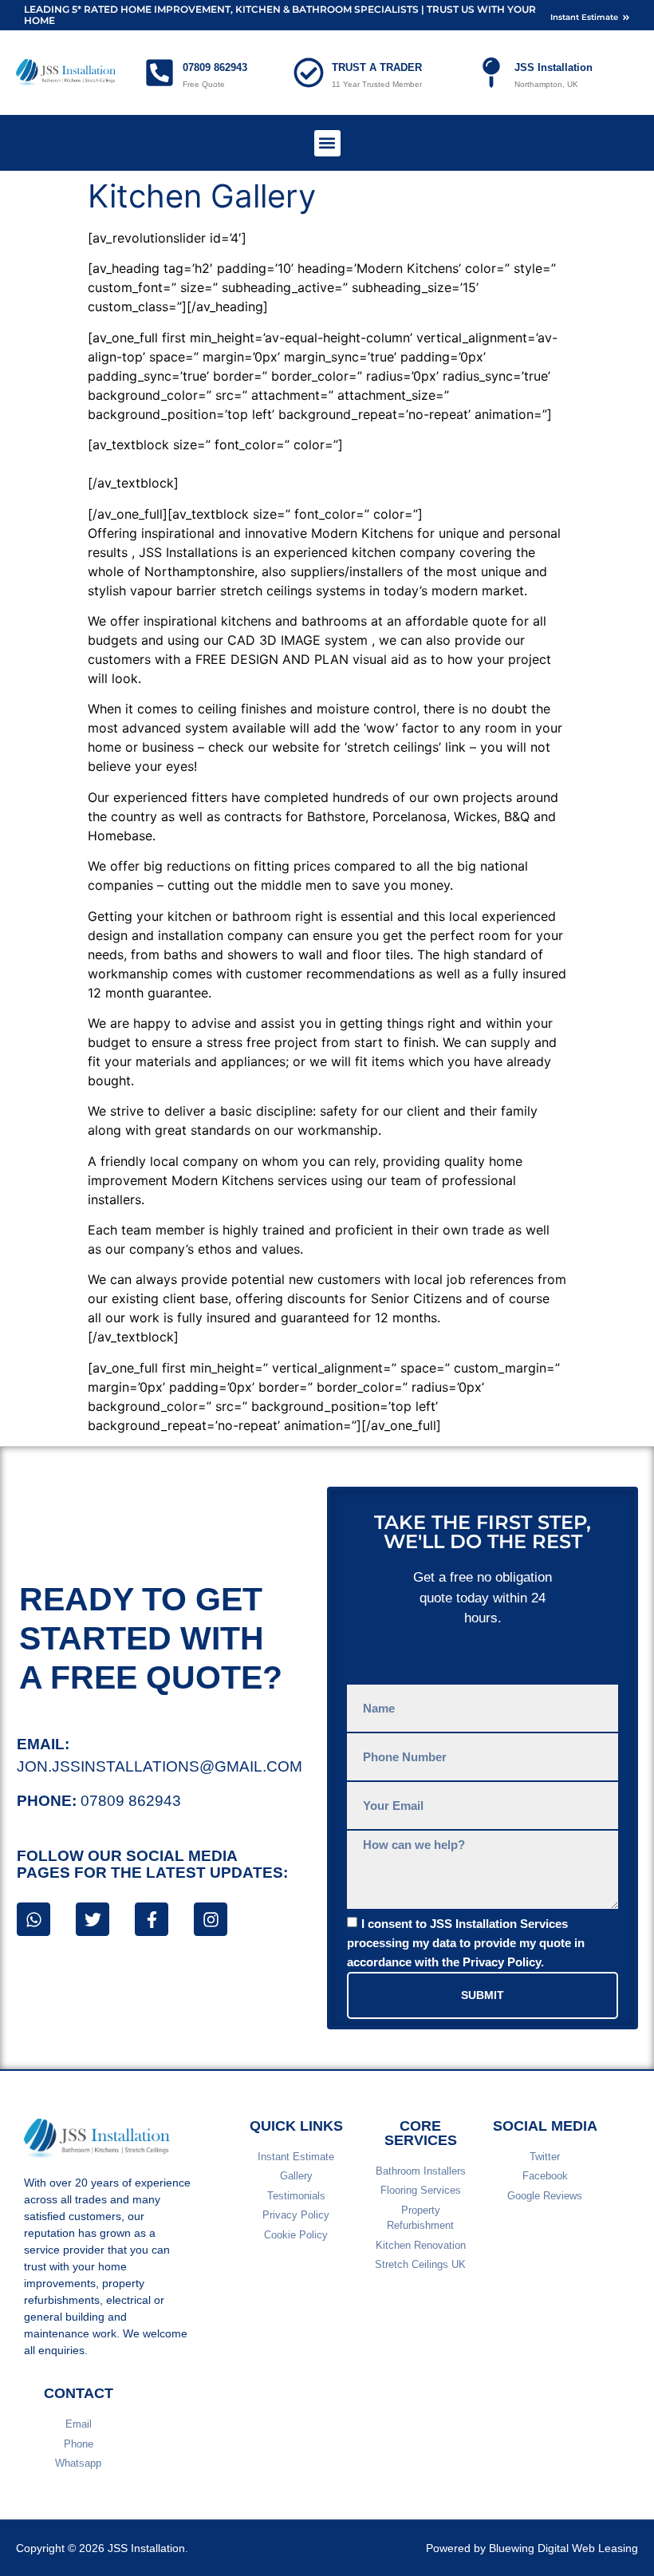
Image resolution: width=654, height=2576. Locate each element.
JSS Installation (554, 67)
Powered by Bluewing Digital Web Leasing (532, 2548)
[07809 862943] (160, 73)
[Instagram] (211, 1919)
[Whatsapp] (33, 1919)
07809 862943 (215, 67)
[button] (327, 143)
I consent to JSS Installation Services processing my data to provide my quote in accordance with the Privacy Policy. (466, 1943)
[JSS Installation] (491, 73)
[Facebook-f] (152, 1919)
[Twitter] (93, 1919)
